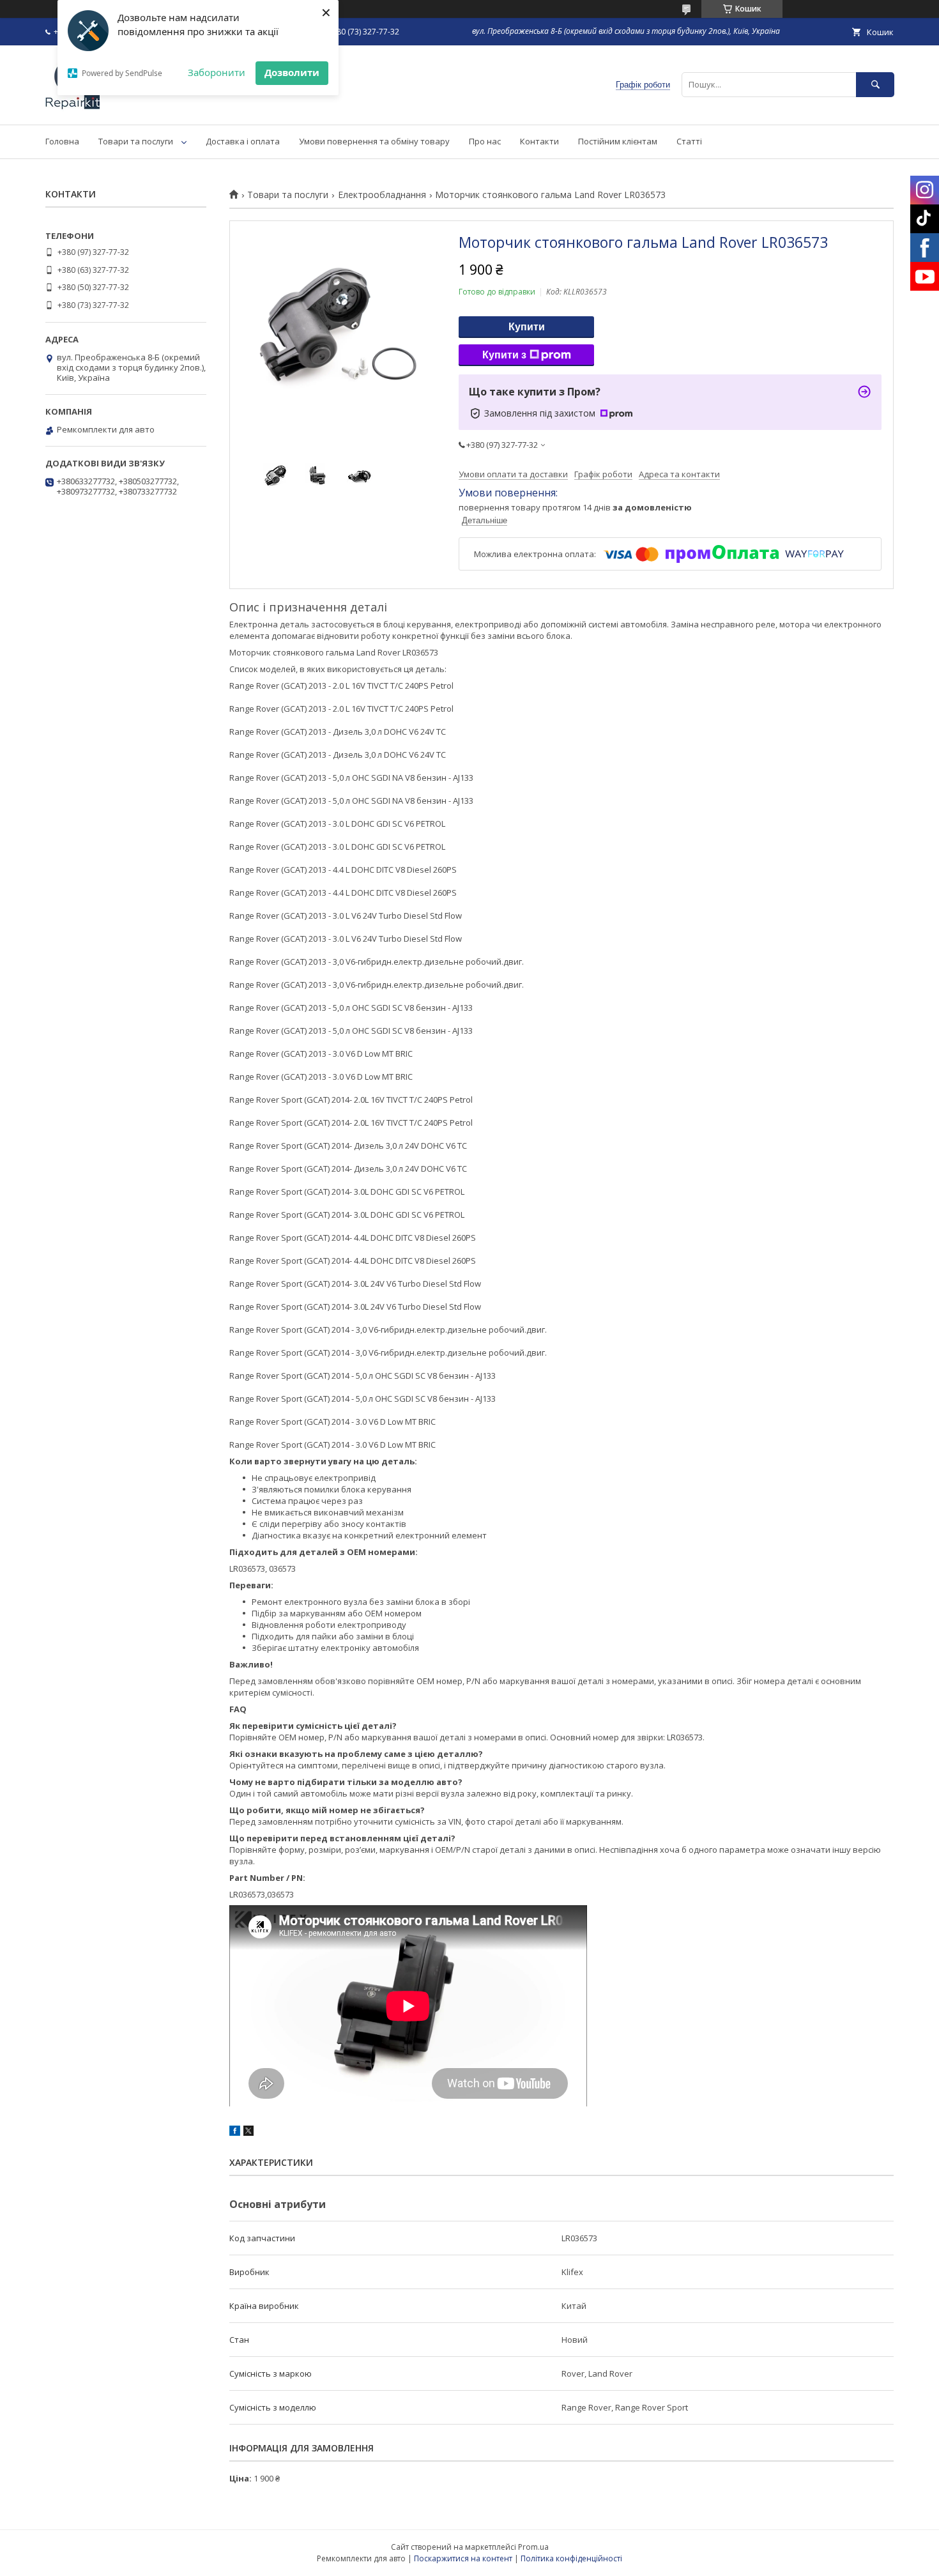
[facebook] (235, 2133)
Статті (689, 141)
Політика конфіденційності (571, 2558)
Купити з (504, 355)
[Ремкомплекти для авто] (73, 108)
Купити (527, 327)
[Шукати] (875, 85)
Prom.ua (533, 2547)
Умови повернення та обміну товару (374, 141)
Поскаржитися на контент (463, 2558)
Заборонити (217, 72)
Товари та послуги (136, 141)
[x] (248, 2133)
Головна (62, 141)
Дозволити (292, 72)
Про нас (485, 141)
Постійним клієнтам (618, 141)
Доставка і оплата (243, 141)
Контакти (539, 141)
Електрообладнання (382, 195)
